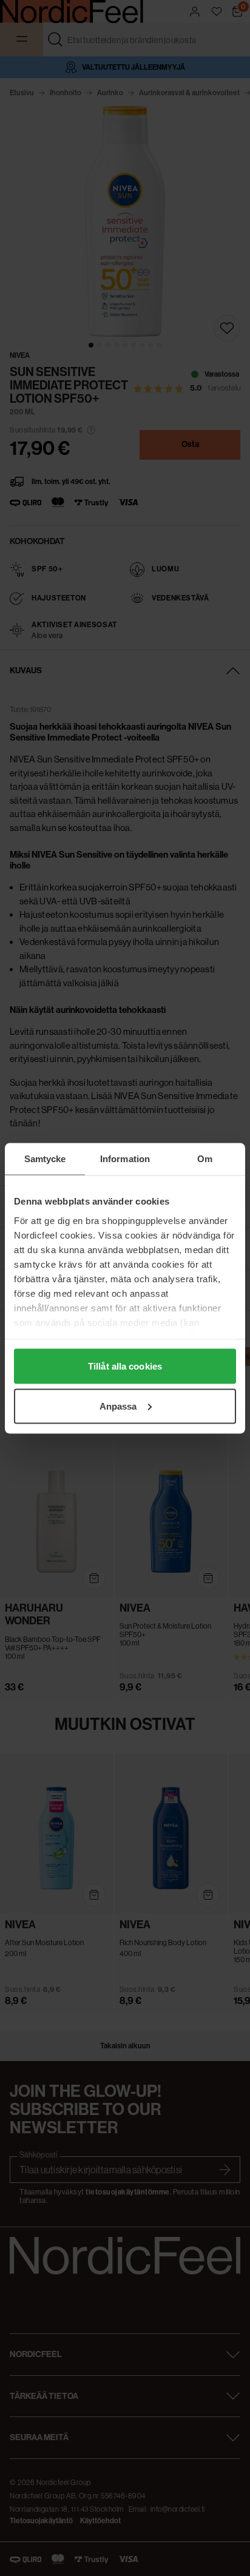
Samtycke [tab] (45, 1158)
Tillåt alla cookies (125, 1366)
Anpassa (118, 1406)
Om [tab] (205, 1158)
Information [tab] (125, 1158)
